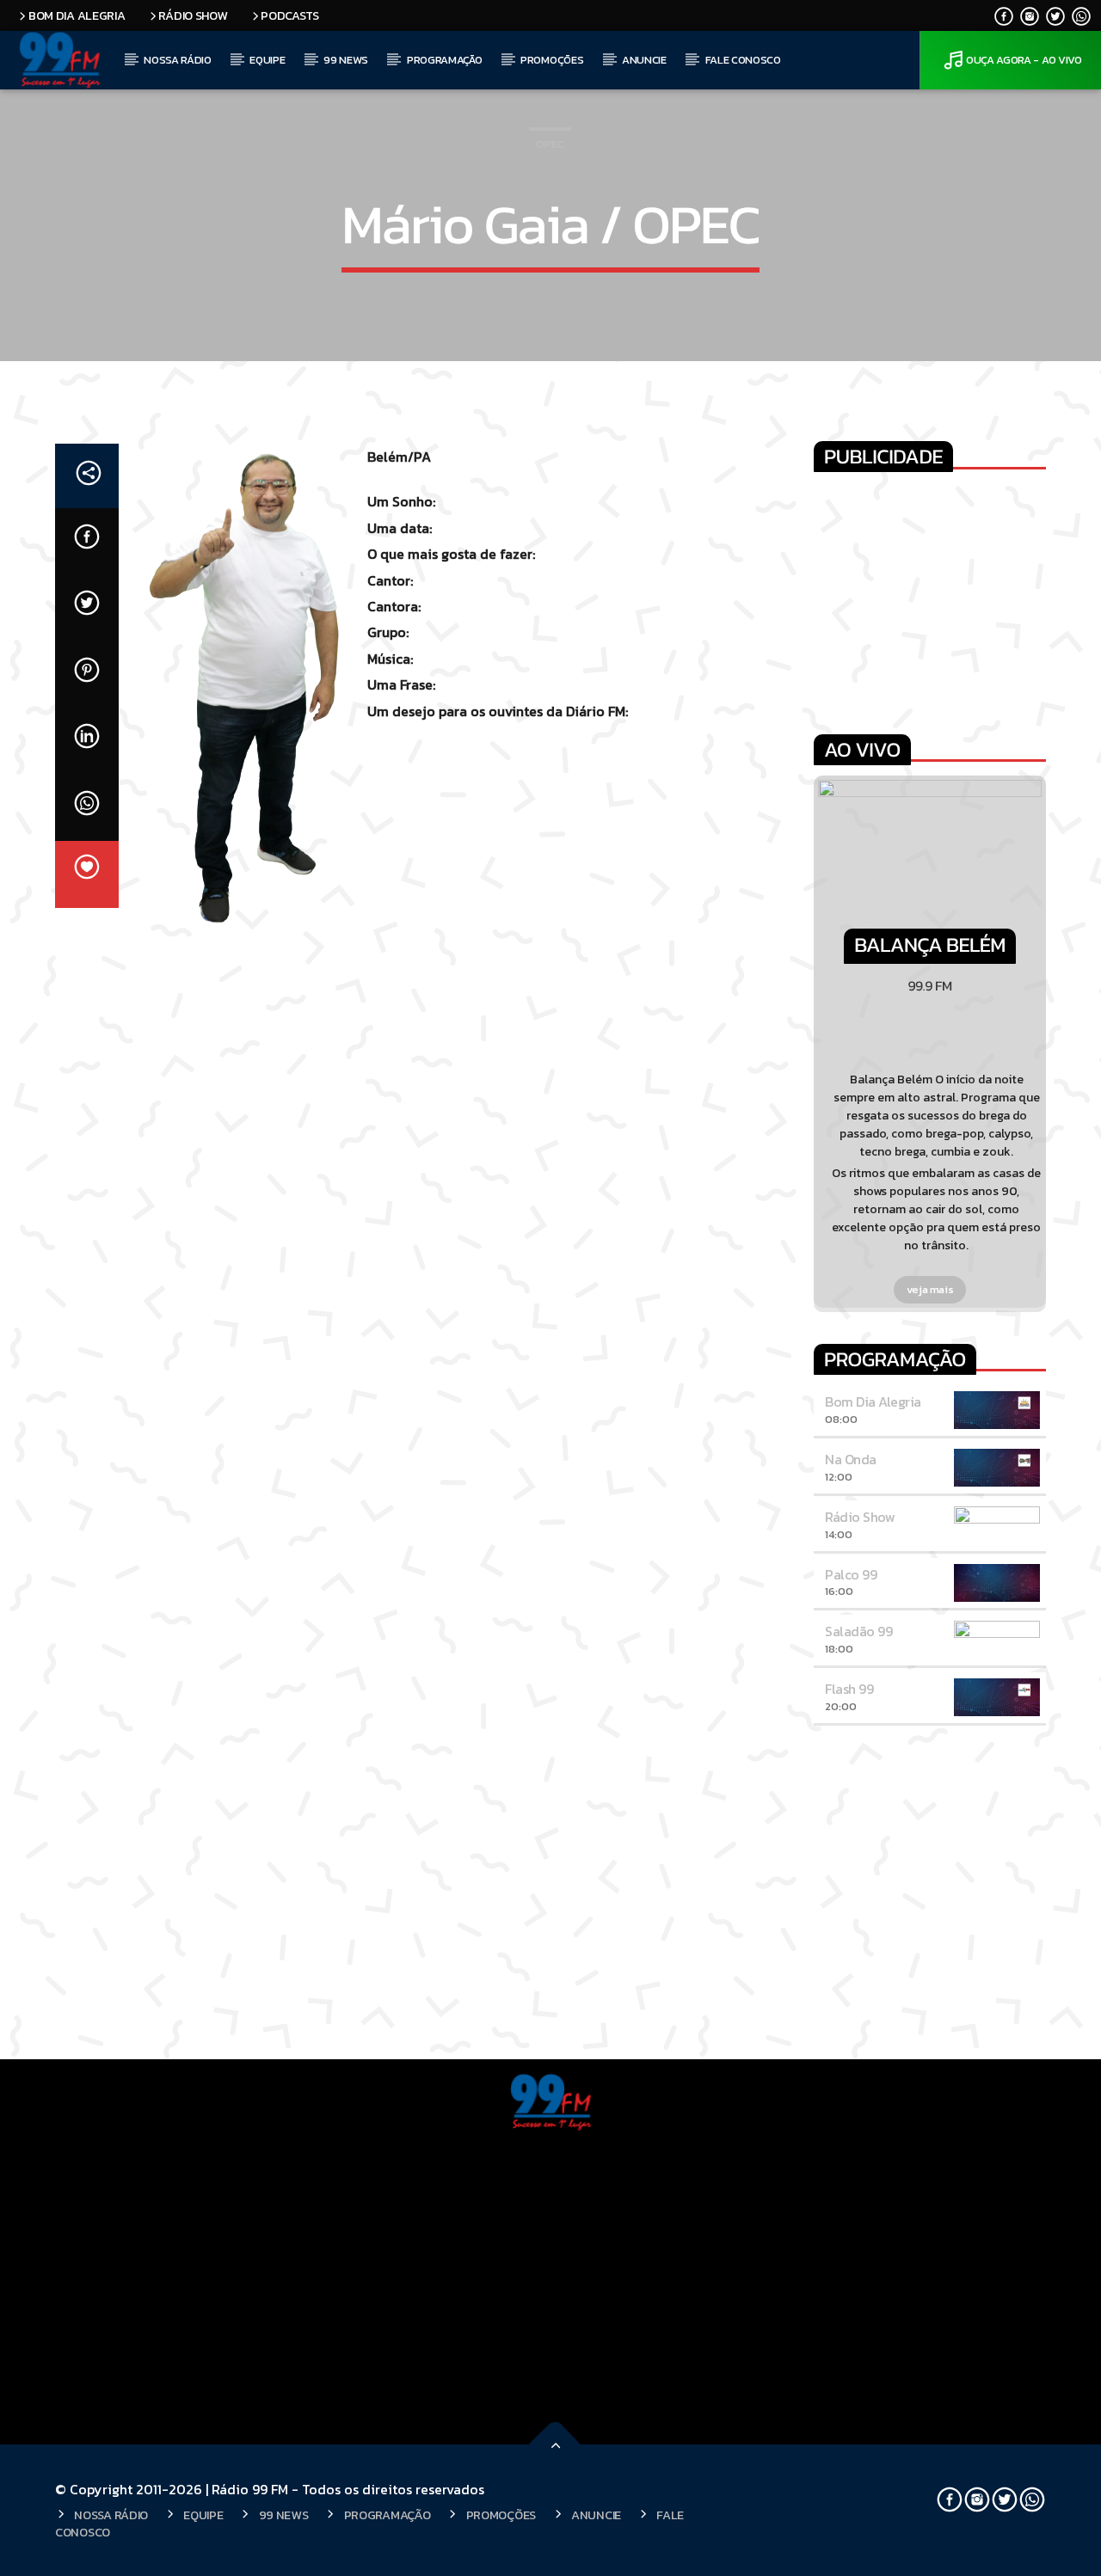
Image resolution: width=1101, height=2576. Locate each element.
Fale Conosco (743, 60)
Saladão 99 (858, 1631)
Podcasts (290, 15)
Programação (444, 60)
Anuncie (644, 60)
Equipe (267, 60)
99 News (346, 60)
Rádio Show (193, 15)
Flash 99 (849, 1689)
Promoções (552, 60)
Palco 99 (851, 1574)
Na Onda (851, 1459)
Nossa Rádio (177, 60)
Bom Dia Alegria (77, 15)
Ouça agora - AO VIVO (1024, 60)
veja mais (930, 1289)
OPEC (550, 144)
